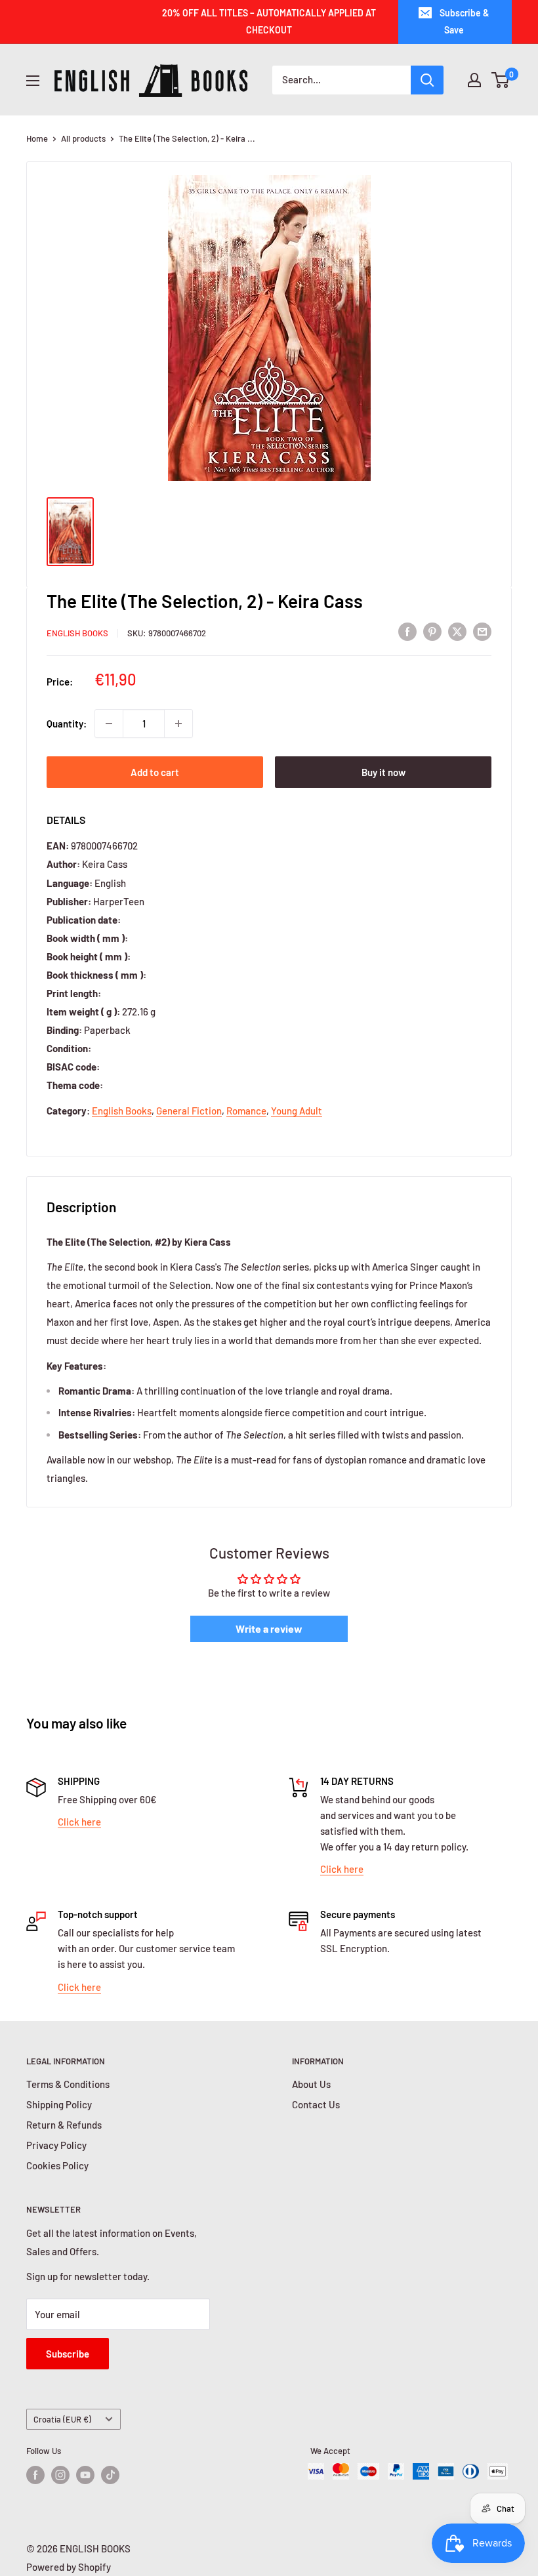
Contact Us (316, 2104)
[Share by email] (482, 631)
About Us (311, 2084)
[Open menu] (33, 81)
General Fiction (189, 1111)
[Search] (427, 80)
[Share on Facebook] (407, 631)
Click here (79, 1822)
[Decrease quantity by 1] (109, 724)
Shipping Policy (59, 2104)
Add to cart (155, 772)
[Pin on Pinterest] (432, 631)
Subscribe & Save (465, 21)
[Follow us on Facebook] (35, 2475)
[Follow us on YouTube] (85, 2475)
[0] (501, 80)
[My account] (474, 80)
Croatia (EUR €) (62, 2419)
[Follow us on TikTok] (110, 2475)
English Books (77, 633)
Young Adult (297, 1111)
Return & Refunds (64, 2125)
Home (37, 138)
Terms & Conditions (68, 2084)
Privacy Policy (56, 2145)
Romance (246, 1111)
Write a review (269, 1628)
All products (83, 138)
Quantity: (67, 724)
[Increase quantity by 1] (178, 724)
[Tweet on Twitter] (457, 631)
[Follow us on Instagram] (60, 2475)
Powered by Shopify (69, 2567)
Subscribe (68, 2354)
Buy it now (383, 772)
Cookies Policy (57, 2165)
